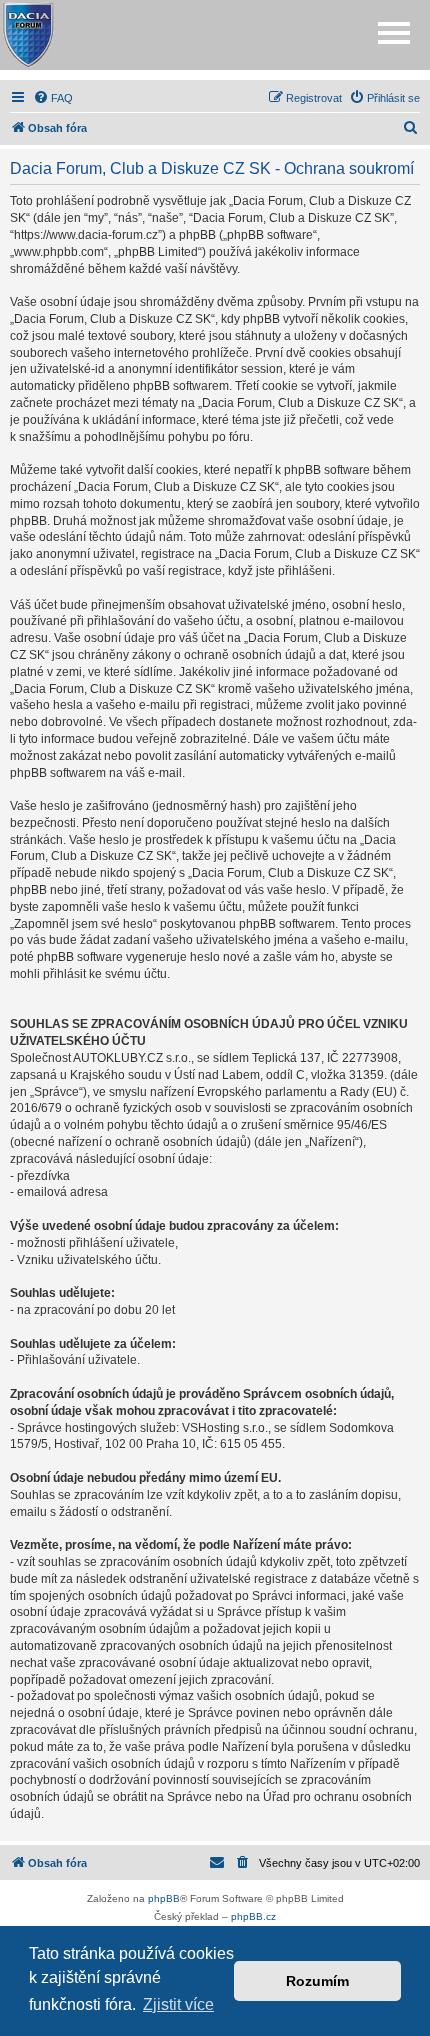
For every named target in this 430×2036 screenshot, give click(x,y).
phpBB (164, 1898)
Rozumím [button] (317, 1981)
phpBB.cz (253, 1916)
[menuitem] (53, 98)
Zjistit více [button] (178, 2004)
